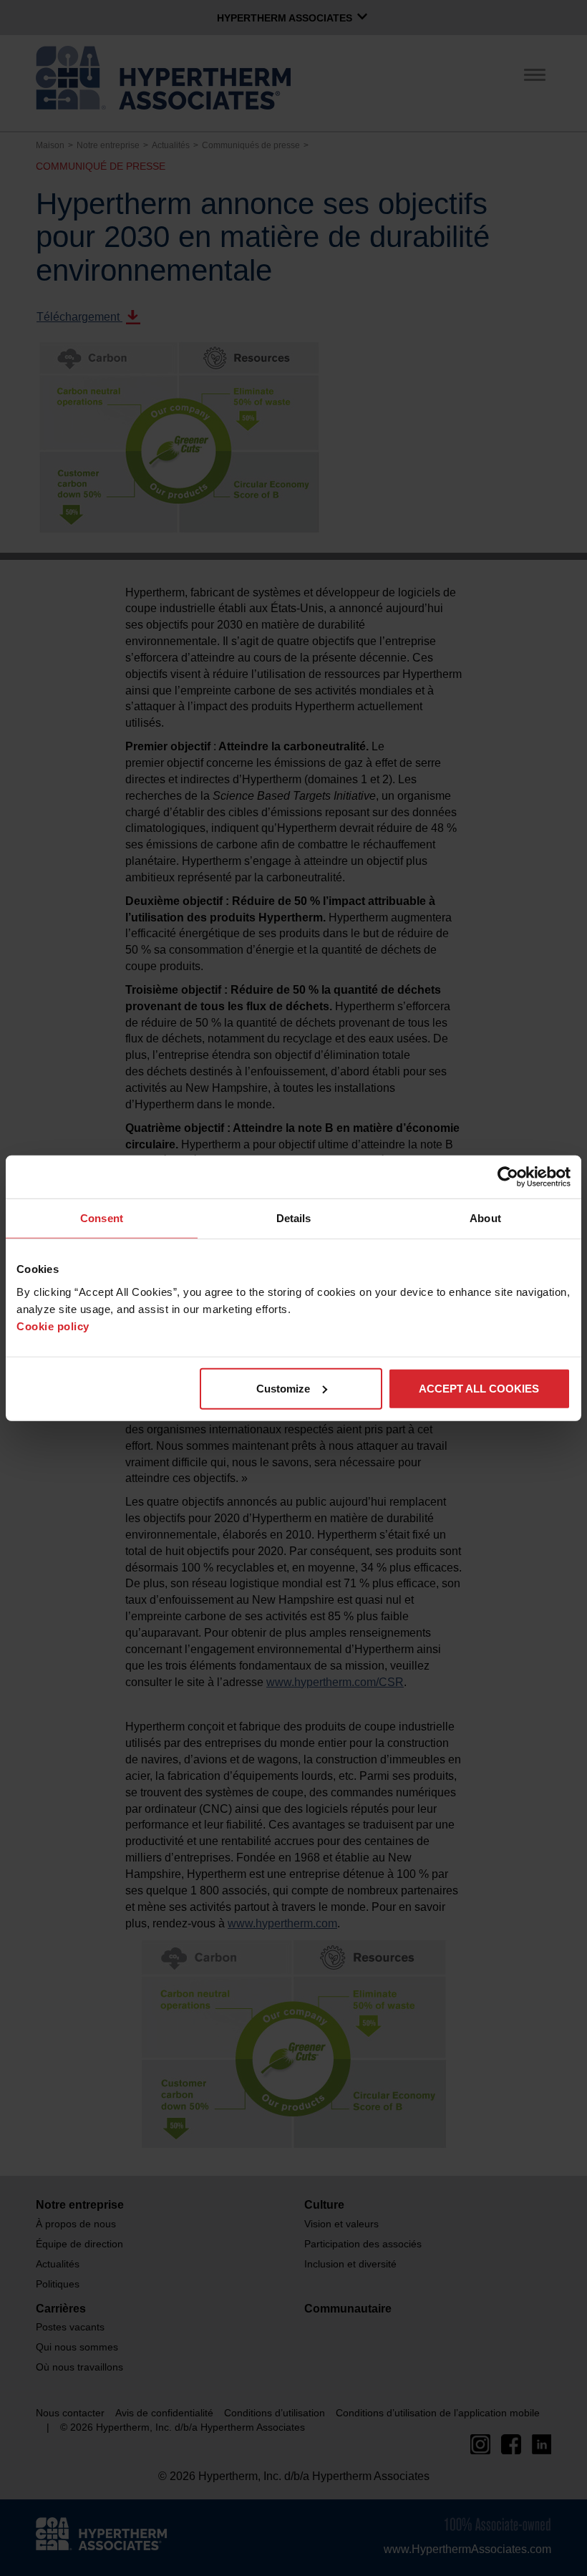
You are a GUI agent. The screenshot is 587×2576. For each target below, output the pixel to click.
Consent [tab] (102, 1218)
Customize (283, 1388)
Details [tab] (294, 1218)
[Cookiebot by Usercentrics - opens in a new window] (508, 1177)
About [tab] (485, 1218)
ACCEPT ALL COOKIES (479, 1388)
